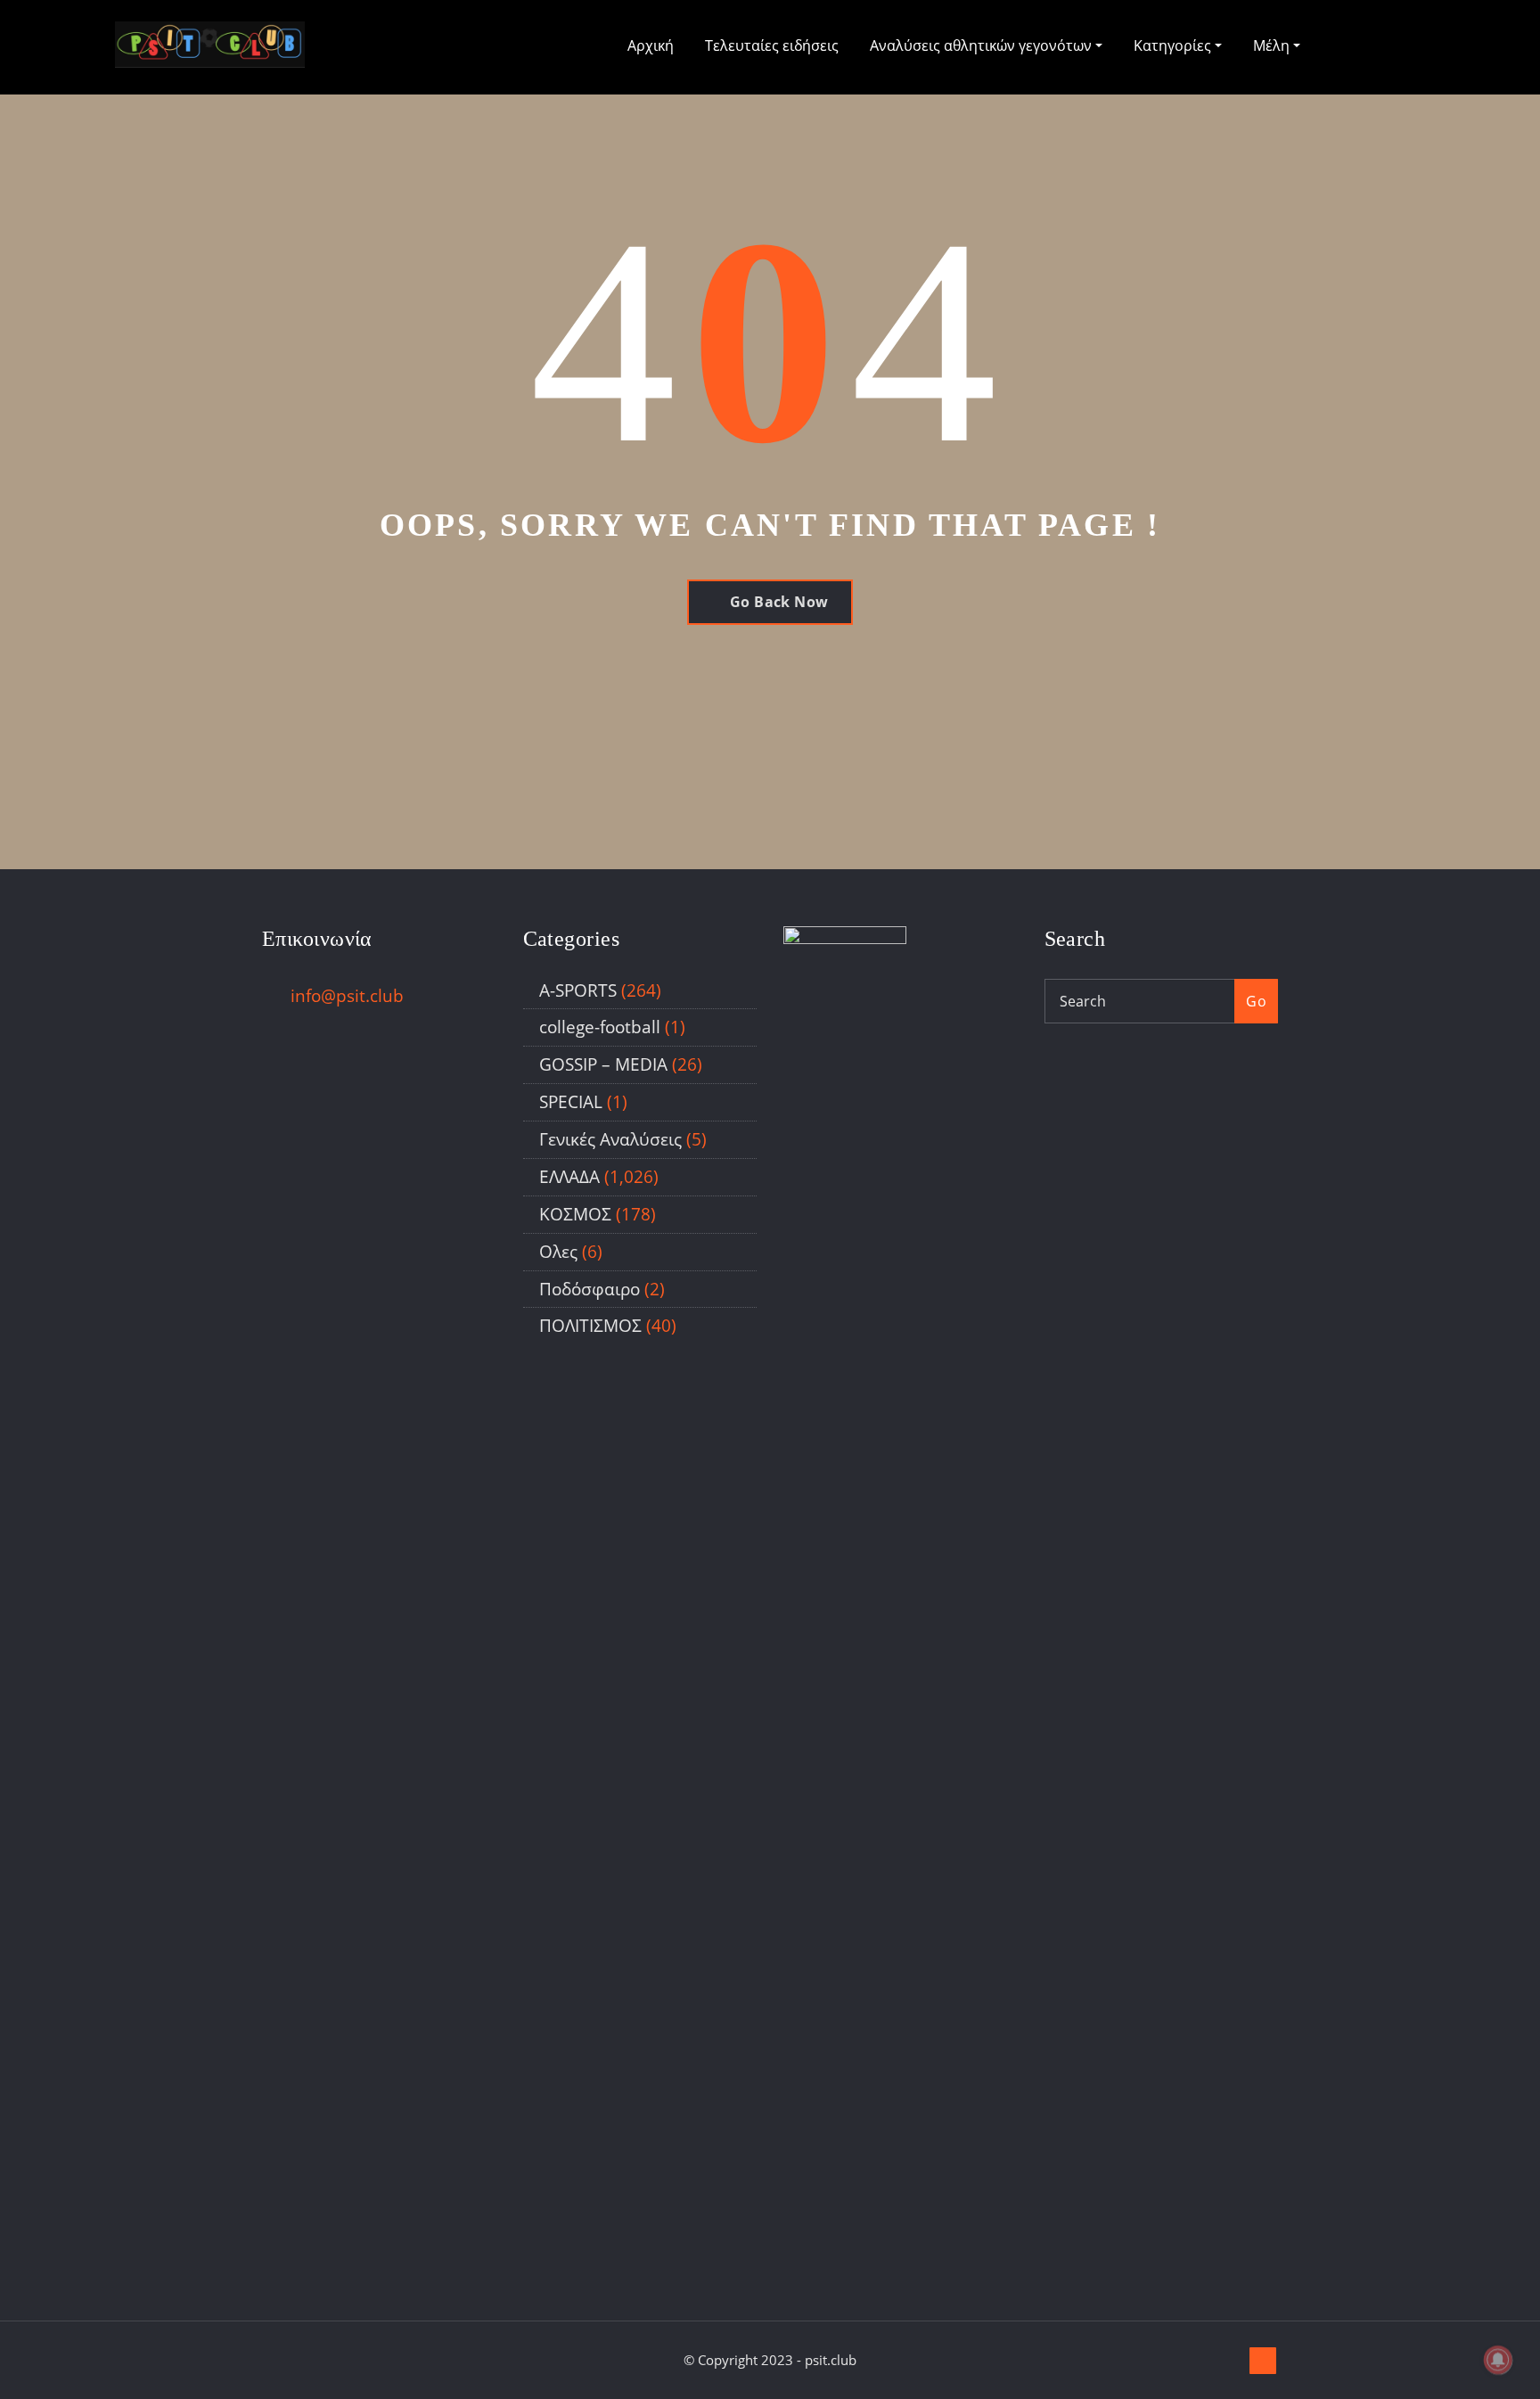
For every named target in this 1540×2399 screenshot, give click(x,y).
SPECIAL (571, 1101)
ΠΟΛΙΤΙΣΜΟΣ (590, 1325)
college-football (600, 1027)
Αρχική (651, 45)
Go (1256, 1001)
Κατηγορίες (1174, 45)
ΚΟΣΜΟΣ (575, 1214)
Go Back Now (779, 602)
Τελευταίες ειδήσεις (772, 45)
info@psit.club (347, 995)
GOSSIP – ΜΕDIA (603, 1064)
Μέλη (1273, 45)
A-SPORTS (578, 990)
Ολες (558, 1251)
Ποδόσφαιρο (590, 1289)
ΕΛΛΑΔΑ (569, 1176)
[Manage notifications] (1498, 2360)
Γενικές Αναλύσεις (610, 1139)
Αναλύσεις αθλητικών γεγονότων (983, 45)
